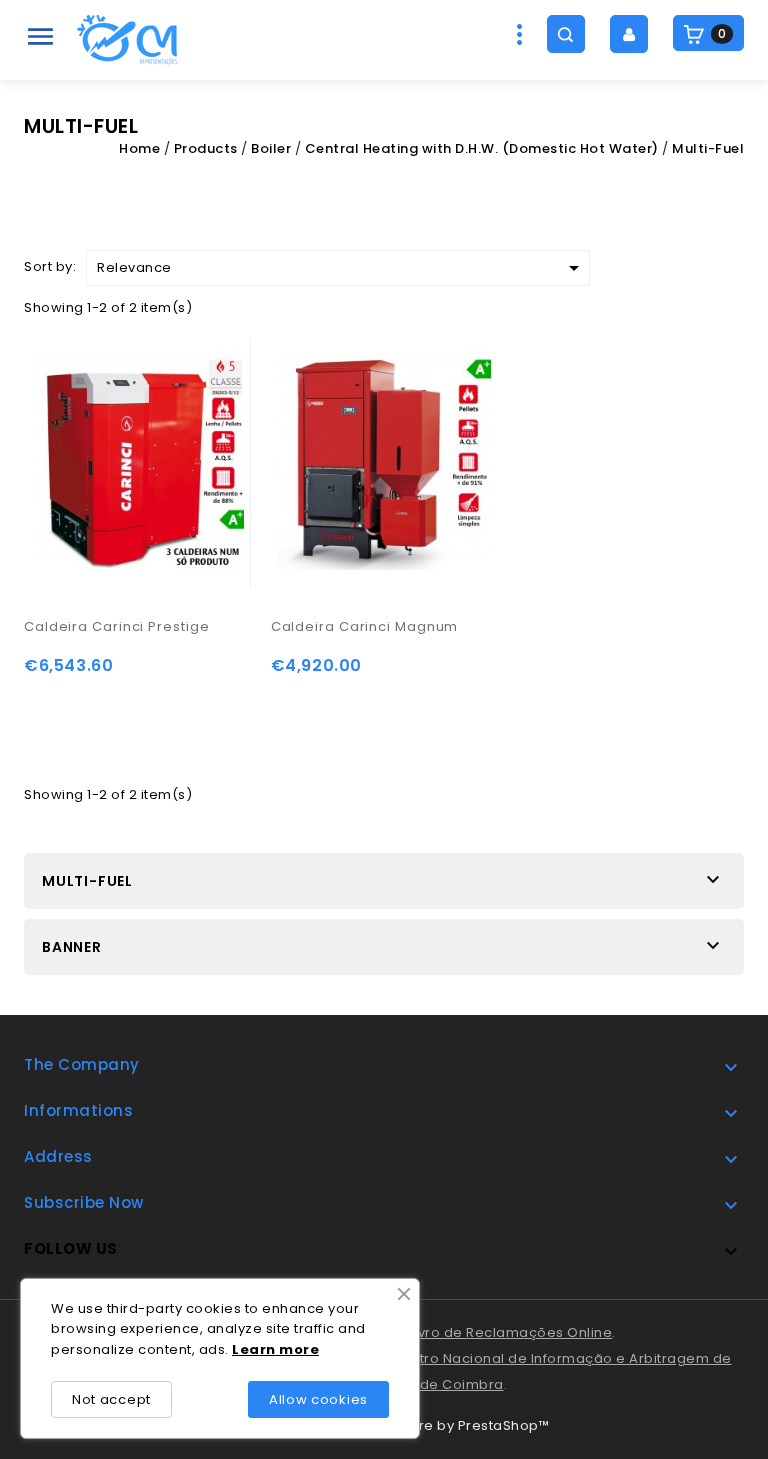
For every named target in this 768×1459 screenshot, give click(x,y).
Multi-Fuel (87, 881)
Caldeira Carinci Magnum (365, 626)
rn (268, 1349)
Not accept (111, 1399)
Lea (246, 1349)
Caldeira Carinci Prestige (117, 626)
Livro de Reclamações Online (511, 1332)
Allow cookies (318, 1399)
